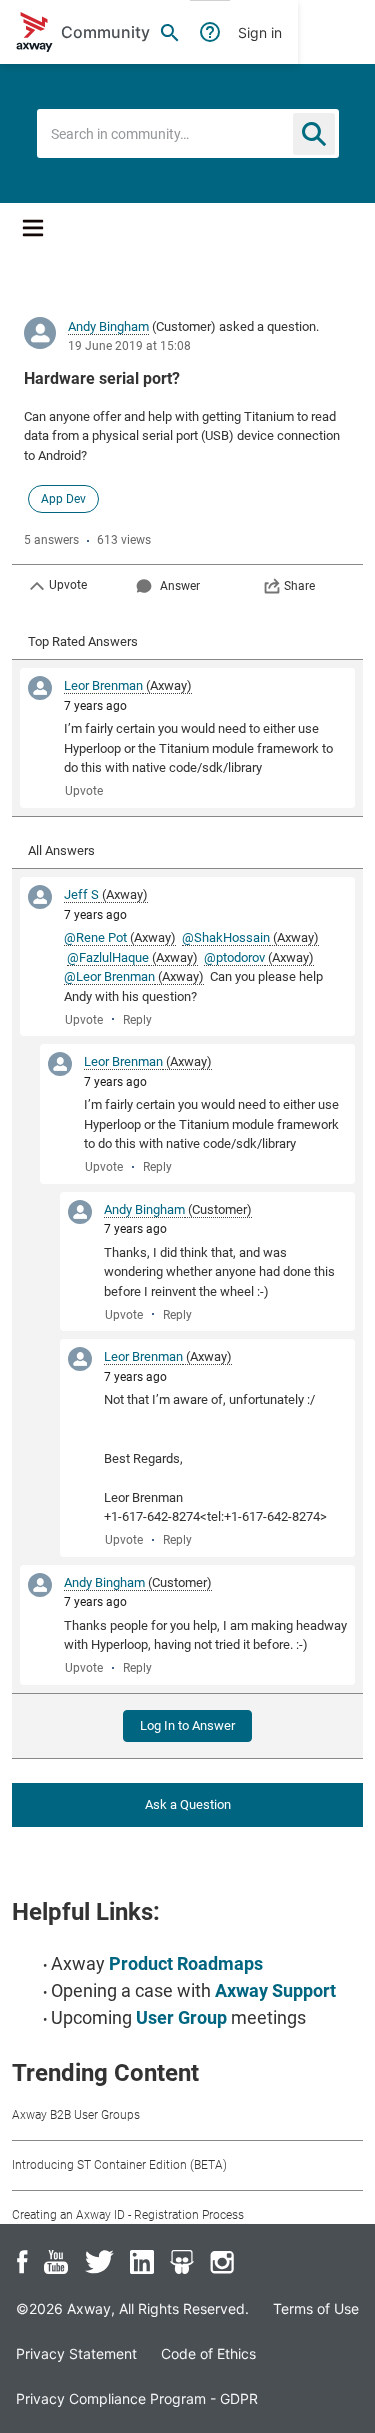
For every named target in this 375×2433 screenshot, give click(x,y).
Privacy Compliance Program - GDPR (137, 2398)
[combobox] (188, 133)
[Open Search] (170, 32)
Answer (180, 586)
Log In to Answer (187, 1725)
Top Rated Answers (83, 641)
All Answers (61, 850)
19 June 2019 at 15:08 (129, 346)
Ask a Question (188, 1804)
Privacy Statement (76, 2353)
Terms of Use (316, 2308)
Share (299, 586)
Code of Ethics (208, 2353)
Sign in (260, 32)
